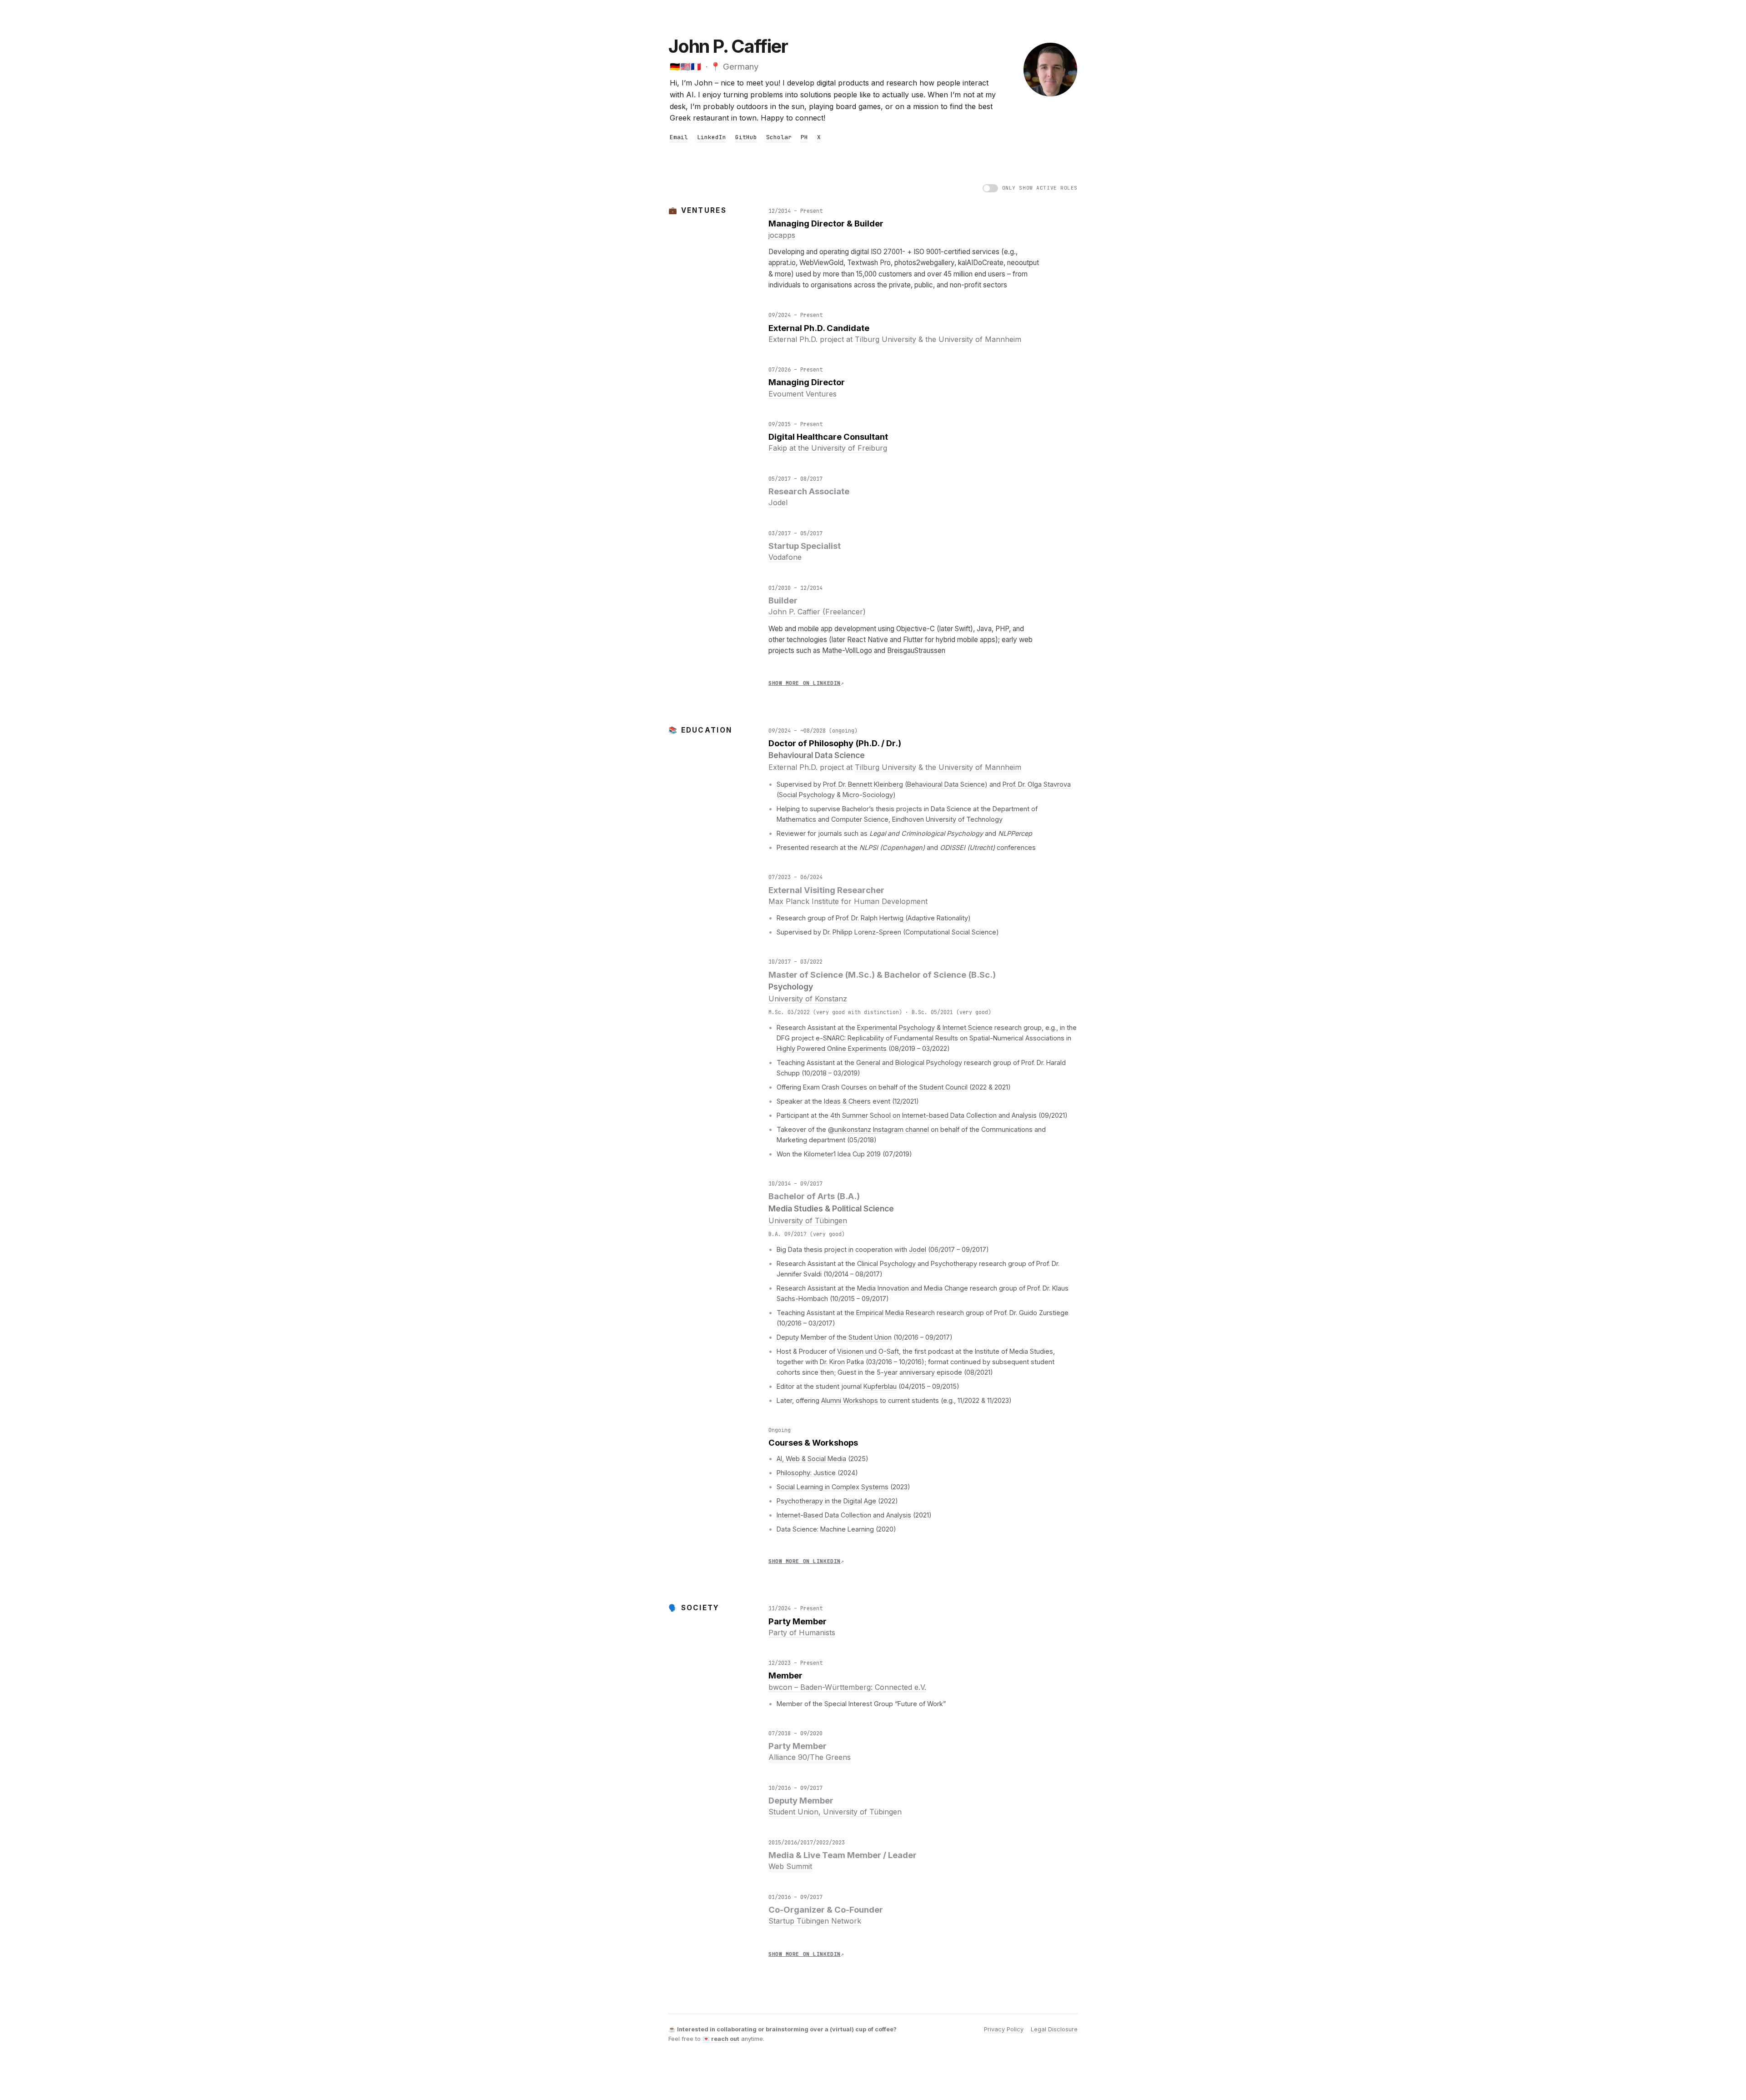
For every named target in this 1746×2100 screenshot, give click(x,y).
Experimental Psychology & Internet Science (925, 1027)
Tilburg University (886, 339)
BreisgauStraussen (916, 651)
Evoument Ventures (803, 394)
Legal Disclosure (1054, 2029)
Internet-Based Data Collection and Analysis (844, 1515)
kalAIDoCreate (981, 263)
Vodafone (785, 557)
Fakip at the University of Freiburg (828, 448)
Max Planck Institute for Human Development (848, 901)
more (783, 274)
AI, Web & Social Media (811, 1459)
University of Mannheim (980, 339)
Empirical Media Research (896, 1313)
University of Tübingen (808, 1221)
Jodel (778, 502)
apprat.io (782, 263)
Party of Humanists (802, 1633)
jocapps (782, 235)
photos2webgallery (924, 263)
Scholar (779, 137)
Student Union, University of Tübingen (835, 1812)
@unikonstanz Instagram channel (878, 1129)
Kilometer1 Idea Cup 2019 (842, 1154)
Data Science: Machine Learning (825, 1529)
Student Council (943, 1087)
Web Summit (790, 1866)
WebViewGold (821, 263)
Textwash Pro (869, 263)
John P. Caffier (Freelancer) (817, 612)
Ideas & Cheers (847, 1101)
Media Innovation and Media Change (913, 1288)
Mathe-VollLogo (847, 651)
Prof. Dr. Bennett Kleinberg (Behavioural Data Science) (905, 784)
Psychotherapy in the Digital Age (826, 1501)
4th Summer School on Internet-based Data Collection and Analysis (933, 1115)
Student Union (870, 1337)
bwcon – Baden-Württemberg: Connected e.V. (847, 1687)
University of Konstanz (808, 999)
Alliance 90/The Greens (810, 1757)
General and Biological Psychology (909, 1063)
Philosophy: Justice (806, 1473)
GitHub (746, 137)
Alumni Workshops (850, 1400)
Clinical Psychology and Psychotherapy (917, 1264)
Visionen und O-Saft (868, 1351)
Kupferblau (880, 1386)
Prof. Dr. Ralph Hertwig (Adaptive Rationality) (903, 918)
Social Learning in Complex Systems (833, 1487)
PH (804, 137)
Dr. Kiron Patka (842, 1362)
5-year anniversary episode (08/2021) (935, 1372)
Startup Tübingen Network (815, 1921)
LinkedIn (712, 137)
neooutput (1023, 263)
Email (679, 137)
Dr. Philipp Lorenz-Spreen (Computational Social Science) (911, 932)
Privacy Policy (1004, 2029)
